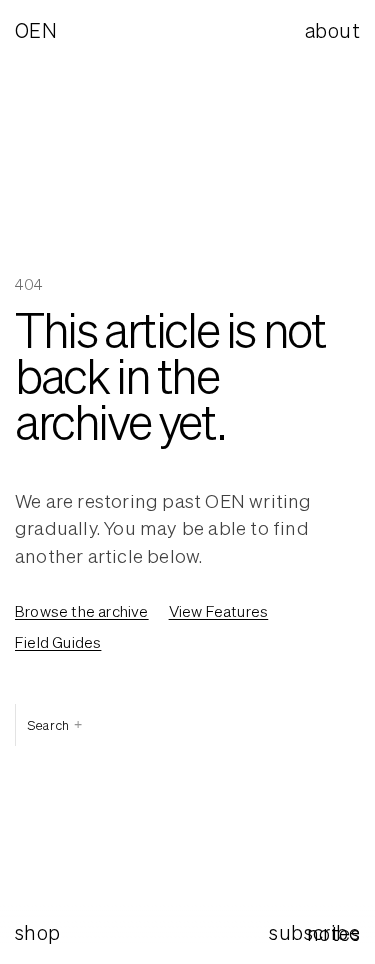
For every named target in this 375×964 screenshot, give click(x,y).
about (332, 30)
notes (333, 933)
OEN (36, 30)
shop (38, 932)
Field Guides (58, 642)
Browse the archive (82, 611)
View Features (219, 611)
